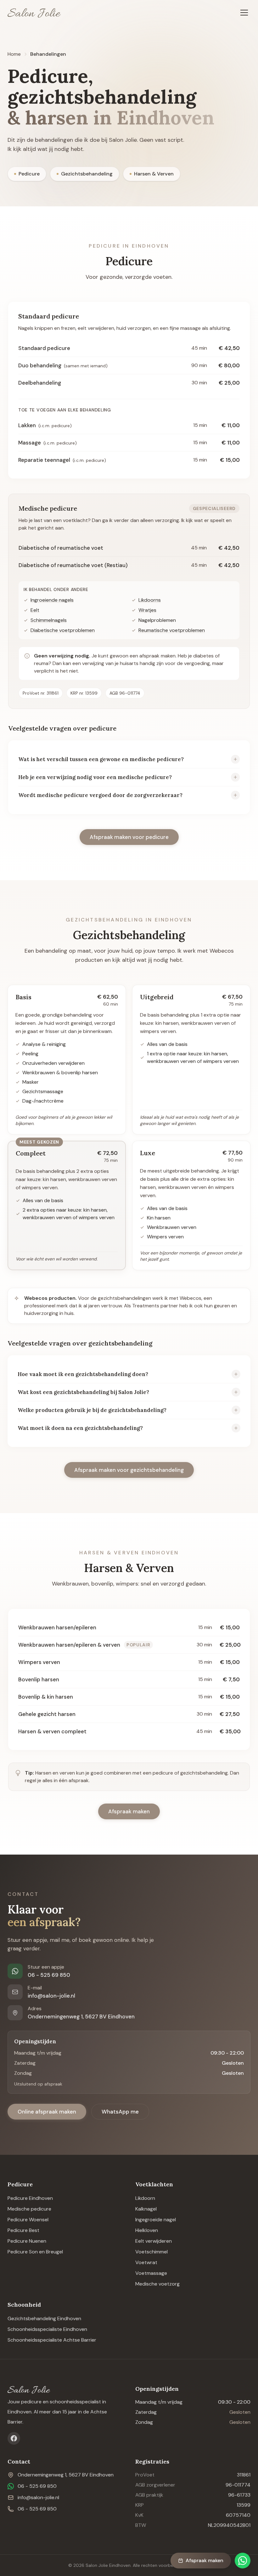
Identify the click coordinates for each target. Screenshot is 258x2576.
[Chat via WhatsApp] (243, 2561)
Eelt (35, 610)
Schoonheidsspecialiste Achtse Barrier (52, 2340)
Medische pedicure (29, 2209)
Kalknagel (146, 2209)
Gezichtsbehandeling (87, 174)
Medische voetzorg (157, 2284)
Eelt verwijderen (154, 2241)
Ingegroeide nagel (156, 2220)
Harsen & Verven (154, 174)
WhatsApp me (120, 2112)
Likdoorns (150, 600)
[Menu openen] (244, 13)
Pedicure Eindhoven (30, 2198)
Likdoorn (145, 2198)
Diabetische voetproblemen (63, 630)
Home (14, 54)
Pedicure (29, 174)
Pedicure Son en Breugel (35, 2252)
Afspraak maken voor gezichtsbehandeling (129, 1470)
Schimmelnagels (49, 620)
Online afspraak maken (47, 2112)
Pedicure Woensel (28, 2220)
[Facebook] (14, 2438)
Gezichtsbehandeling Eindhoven (44, 2318)
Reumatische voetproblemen (172, 630)
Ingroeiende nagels (52, 600)
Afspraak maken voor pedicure (129, 837)
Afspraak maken (129, 1811)
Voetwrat (146, 2262)
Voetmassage (151, 2273)
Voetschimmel (151, 2252)
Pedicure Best (23, 2230)
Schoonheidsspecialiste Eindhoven (47, 2329)
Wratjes (147, 610)
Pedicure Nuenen (27, 2241)
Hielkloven (147, 2230)
